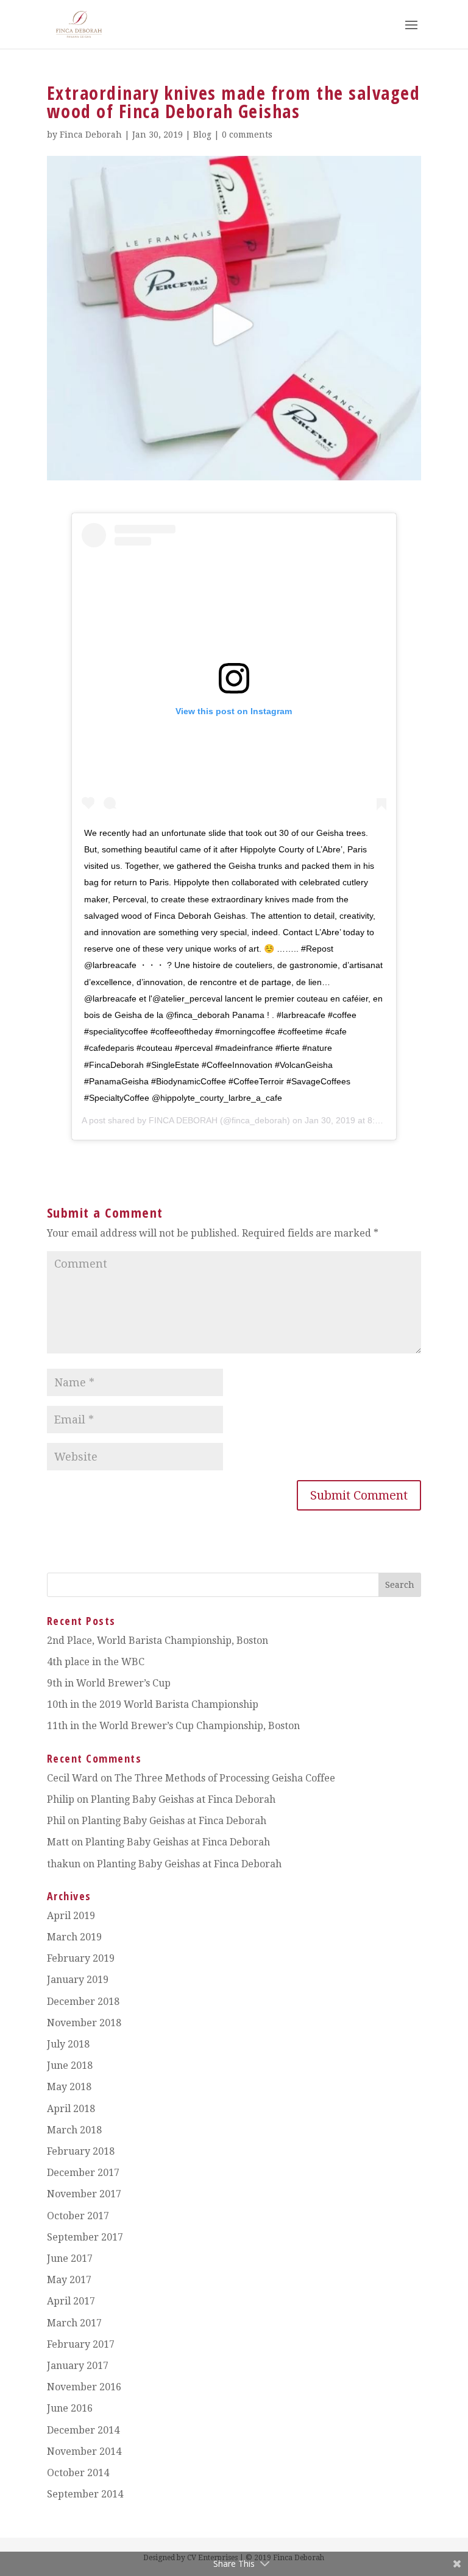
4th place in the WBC (96, 1662)
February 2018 (81, 2151)
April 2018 (71, 2109)
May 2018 (69, 2087)
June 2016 (70, 2408)
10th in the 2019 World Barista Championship (153, 1704)
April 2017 (71, 2301)
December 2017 (83, 2173)
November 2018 (84, 2023)
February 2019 (81, 1958)
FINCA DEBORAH (183, 1120)
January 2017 (78, 2366)
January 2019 (78, 1980)
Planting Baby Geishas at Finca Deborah (183, 1799)
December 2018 (83, 2002)
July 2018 (68, 2044)
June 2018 (70, 2065)
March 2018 (74, 2130)
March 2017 (74, 2323)
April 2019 (71, 1916)
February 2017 (81, 2344)
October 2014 (78, 2473)
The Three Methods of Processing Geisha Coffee (225, 1778)
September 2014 (85, 2494)
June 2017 (70, 2258)
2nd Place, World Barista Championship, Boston (158, 1641)
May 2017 (69, 2280)
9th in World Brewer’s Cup (109, 1683)
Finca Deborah (91, 135)
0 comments (247, 135)
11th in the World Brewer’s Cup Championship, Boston (173, 1726)
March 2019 (74, 1937)
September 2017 (85, 2237)
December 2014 (83, 2430)
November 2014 (84, 2451)
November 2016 (84, 2387)
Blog (202, 135)
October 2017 (78, 2216)
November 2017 (84, 2194)
